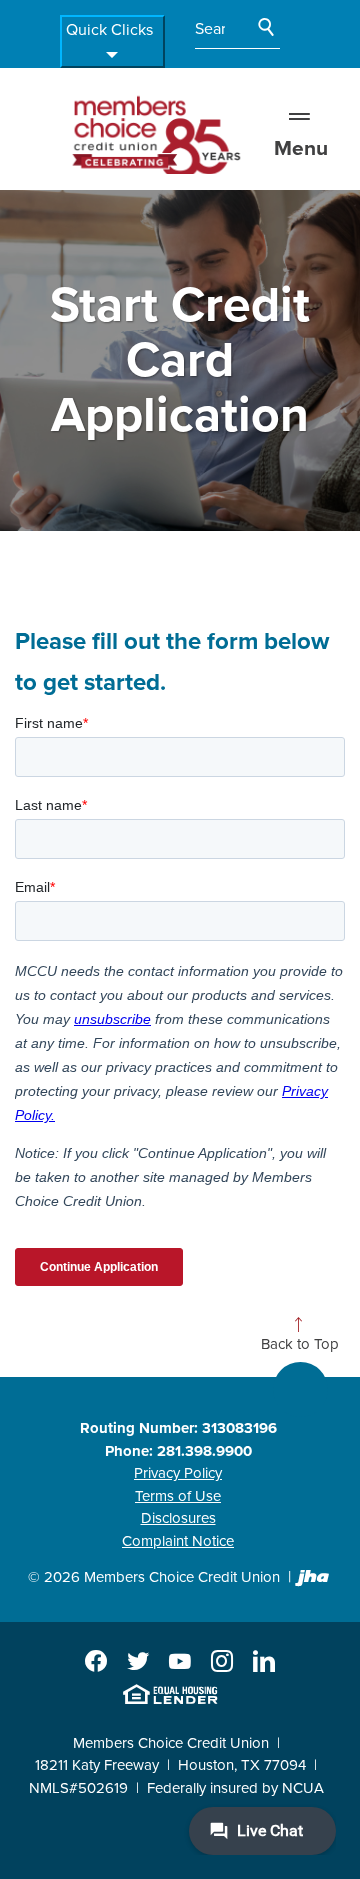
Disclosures (178, 1518)
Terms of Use (178, 1496)
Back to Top (300, 1344)
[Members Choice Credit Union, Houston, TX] (154, 130)
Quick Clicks (109, 30)
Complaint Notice (178, 1541)
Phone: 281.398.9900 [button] (178, 1451)
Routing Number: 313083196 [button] (178, 1428)
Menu (301, 148)
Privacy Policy (178, 1473)
